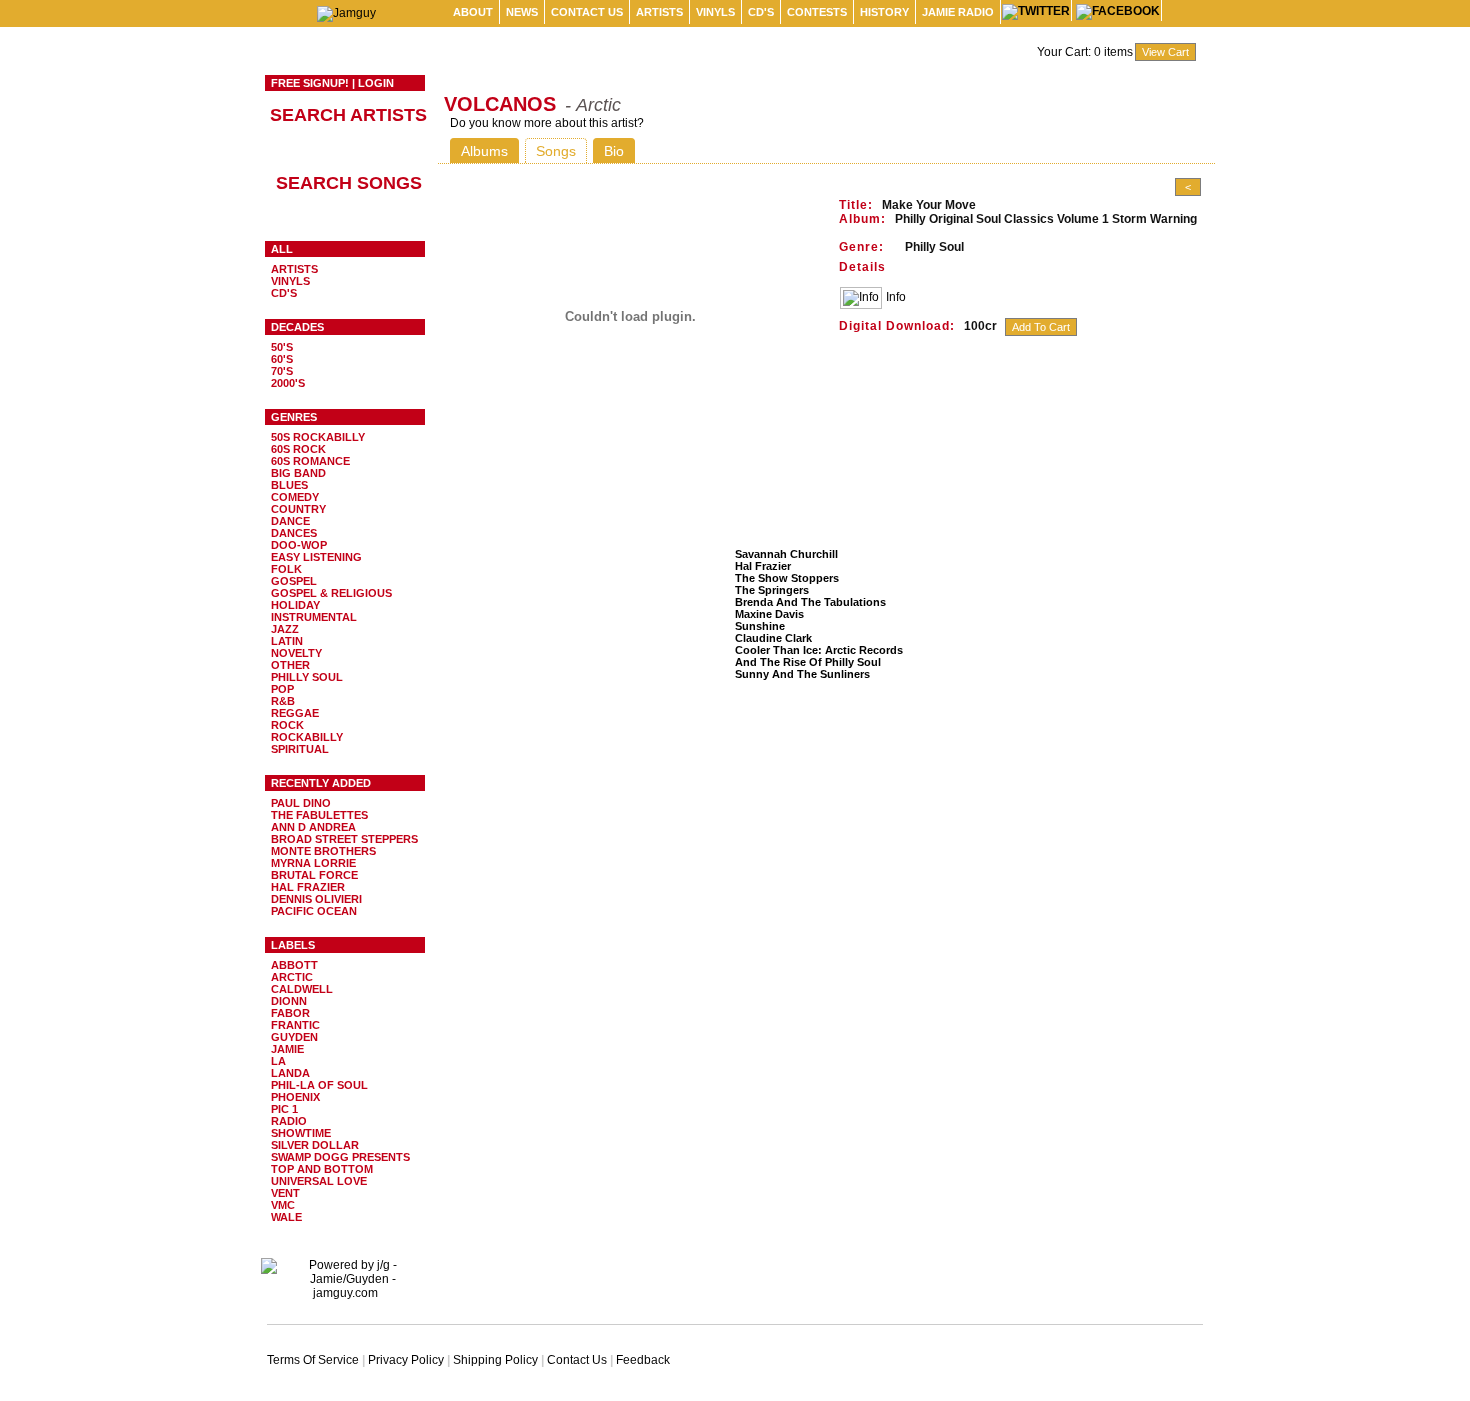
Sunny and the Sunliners (802, 674)
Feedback (643, 1360)
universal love (319, 1181)
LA (278, 1061)
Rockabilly (307, 737)
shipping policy (495, 1360)
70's (282, 371)
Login (376, 83)
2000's (288, 383)
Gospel (294, 581)
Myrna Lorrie (313, 863)
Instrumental (314, 617)
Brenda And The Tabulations (810, 602)
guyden (294, 1037)
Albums (484, 151)
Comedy (295, 497)
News (522, 12)
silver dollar (315, 1145)
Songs (556, 151)
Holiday (295, 605)
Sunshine (760, 626)
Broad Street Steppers (344, 839)
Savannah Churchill (786, 554)
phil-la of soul (319, 1085)
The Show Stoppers (787, 578)
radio (289, 1121)
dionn (289, 1001)
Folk (286, 569)
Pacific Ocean (314, 911)
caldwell (302, 989)
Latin (287, 641)
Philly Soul (307, 677)
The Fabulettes (319, 815)
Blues (289, 485)
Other (290, 665)
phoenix (295, 1097)
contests (817, 12)
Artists (659, 12)
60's (282, 359)
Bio (614, 151)
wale (286, 1217)
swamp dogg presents (340, 1157)
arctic (292, 977)
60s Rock (298, 449)
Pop (282, 689)
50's (282, 347)
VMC (283, 1205)
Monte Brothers (323, 851)
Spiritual (300, 749)
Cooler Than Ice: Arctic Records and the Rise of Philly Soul (819, 656)
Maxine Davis (769, 614)
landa (290, 1073)
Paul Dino (301, 803)
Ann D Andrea (313, 827)
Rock (287, 725)
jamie (287, 1049)
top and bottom (322, 1169)
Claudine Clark (773, 638)
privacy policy (406, 1360)
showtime (301, 1133)
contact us (587, 12)
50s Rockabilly (318, 437)
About (473, 12)
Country (298, 509)
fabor (290, 1013)
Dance (290, 521)
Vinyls (715, 12)
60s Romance (310, 461)
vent (285, 1193)
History (884, 12)
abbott (294, 965)
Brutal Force (314, 875)
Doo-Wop (299, 545)
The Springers (772, 590)
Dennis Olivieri (316, 899)
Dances (294, 533)
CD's (761, 12)
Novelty (296, 653)
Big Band (298, 473)
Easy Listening (316, 557)
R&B (283, 701)
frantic (295, 1025)
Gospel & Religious (331, 593)
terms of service (313, 1360)
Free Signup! (310, 83)
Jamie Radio (958, 12)
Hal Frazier (308, 887)
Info (896, 297)
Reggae (295, 713)
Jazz (285, 629)
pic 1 (284, 1109)
